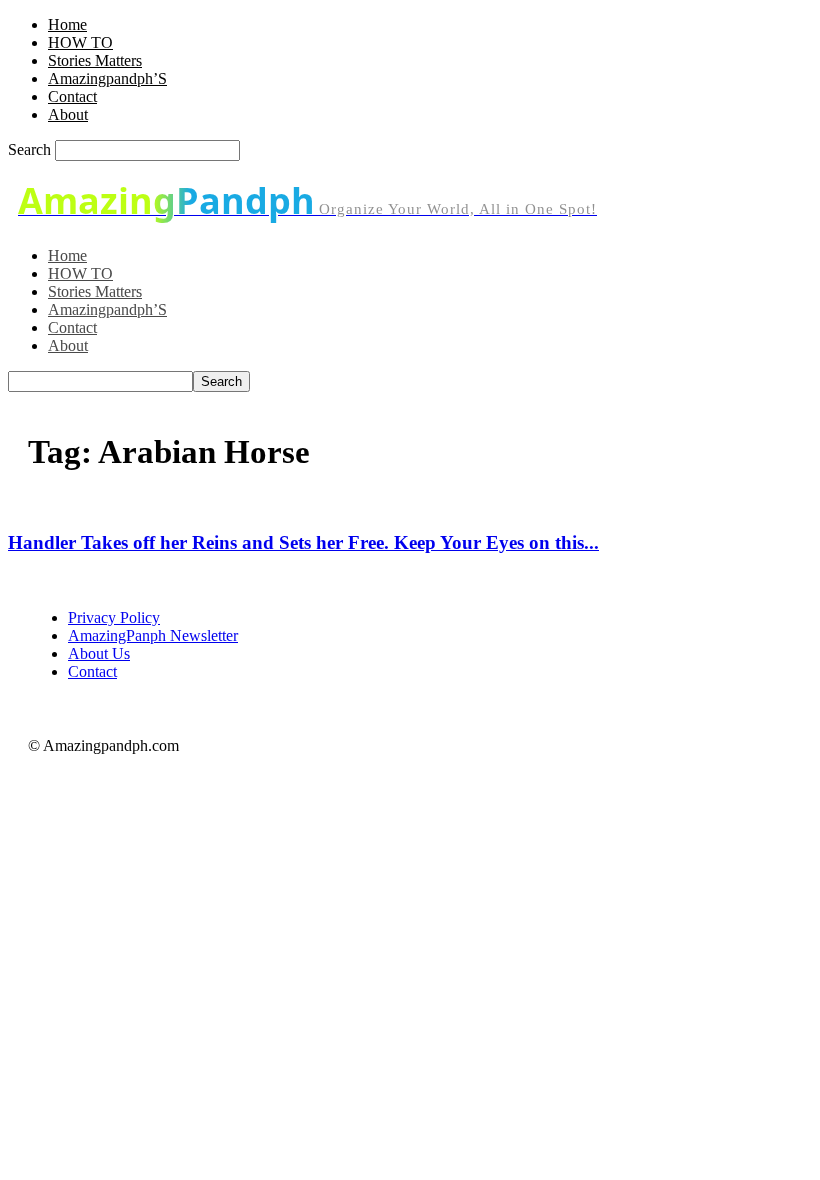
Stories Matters (95, 60)
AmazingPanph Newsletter (153, 635)
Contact (72, 96)
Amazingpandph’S (107, 78)
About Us (99, 653)
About (68, 114)
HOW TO (80, 42)
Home (67, 24)
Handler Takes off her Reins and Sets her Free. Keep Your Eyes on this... (303, 542)
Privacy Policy (114, 617)
